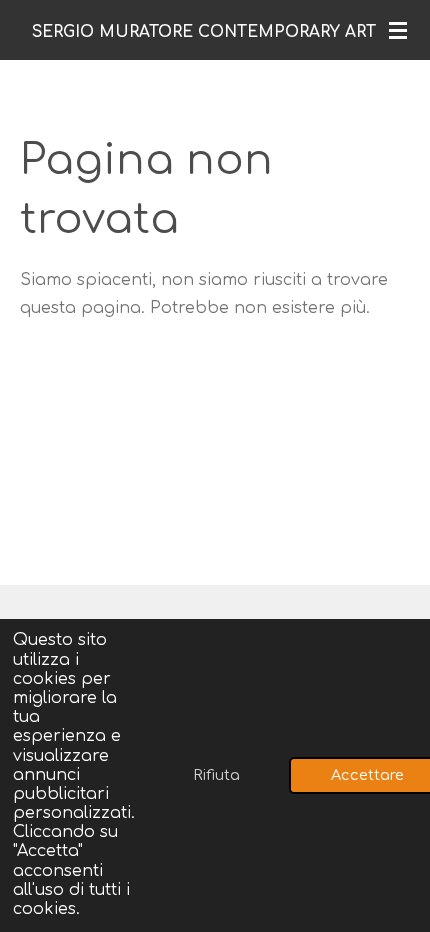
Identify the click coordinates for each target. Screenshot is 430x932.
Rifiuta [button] (216, 775)
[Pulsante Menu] (398, 30)
